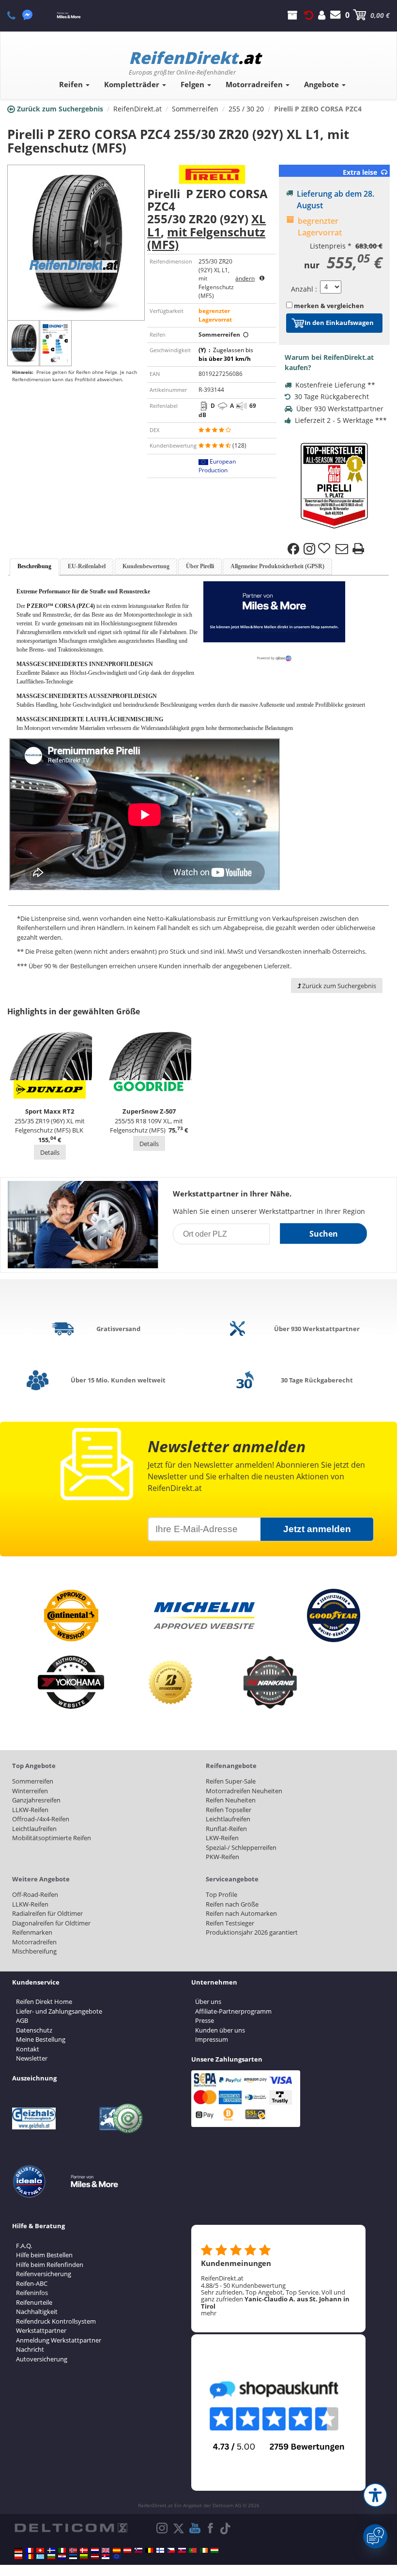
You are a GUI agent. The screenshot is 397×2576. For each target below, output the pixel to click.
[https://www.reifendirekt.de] (18, 2550)
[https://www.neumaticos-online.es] (117, 2550)
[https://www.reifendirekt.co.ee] (73, 2557)
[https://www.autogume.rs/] (106, 2557)
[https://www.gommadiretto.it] (62, 2550)
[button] (375, 2495)
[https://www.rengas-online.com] (160, 2550)
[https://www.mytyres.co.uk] (106, 2550)
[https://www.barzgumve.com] (51, 2557)
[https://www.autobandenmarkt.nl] (95, 2550)
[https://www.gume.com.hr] (62, 2557)
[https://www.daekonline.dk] (84, 2550)
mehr (209, 2313)
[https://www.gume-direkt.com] (138, 2550)
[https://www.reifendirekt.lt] (84, 2557)
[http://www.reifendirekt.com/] (117, 2557)
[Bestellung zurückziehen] (309, 15)
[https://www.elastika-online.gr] (40, 2557)
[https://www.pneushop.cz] (171, 2550)
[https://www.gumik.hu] (214, 2550)
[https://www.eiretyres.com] (204, 2550)
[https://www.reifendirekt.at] (127, 2550)
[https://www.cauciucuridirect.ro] (30, 2557)
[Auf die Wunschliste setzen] (325, 549)
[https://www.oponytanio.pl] (18, 2557)
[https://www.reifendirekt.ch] (40, 2550)
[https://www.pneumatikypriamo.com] (182, 2550)
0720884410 (17, 15)
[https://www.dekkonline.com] (73, 2550)
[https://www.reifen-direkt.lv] (95, 2557)
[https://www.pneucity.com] (193, 2550)
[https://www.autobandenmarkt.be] (149, 2550)
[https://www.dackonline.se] (51, 2550)
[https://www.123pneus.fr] (30, 2550)
